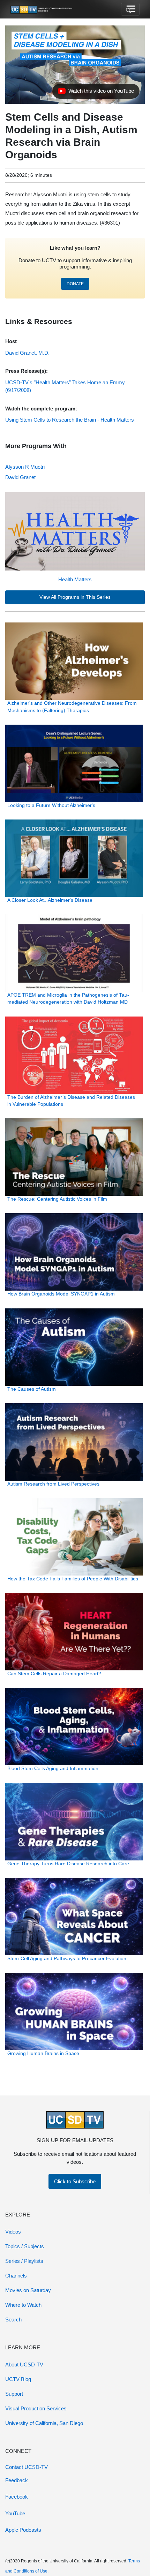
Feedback (17, 2480)
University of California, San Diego (44, 2423)
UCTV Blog (18, 2379)
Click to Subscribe (75, 2181)
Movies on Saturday (28, 2290)
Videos (13, 2232)
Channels (16, 2276)
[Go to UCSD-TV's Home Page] (42, 9)
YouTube (15, 2513)
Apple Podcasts (23, 2530)
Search (13, 2320)
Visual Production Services (36, 2408)
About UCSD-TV (24, 2365)
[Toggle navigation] (130, 9)
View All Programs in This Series (75, 597)
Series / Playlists (24, 2261)
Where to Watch (23, 2305)
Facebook (17, 2497)
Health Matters (75, 579)
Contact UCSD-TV (27, 2467)
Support (14, 2394)
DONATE (75, 284)
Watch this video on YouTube (96, 93)
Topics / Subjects (25, 2246)
